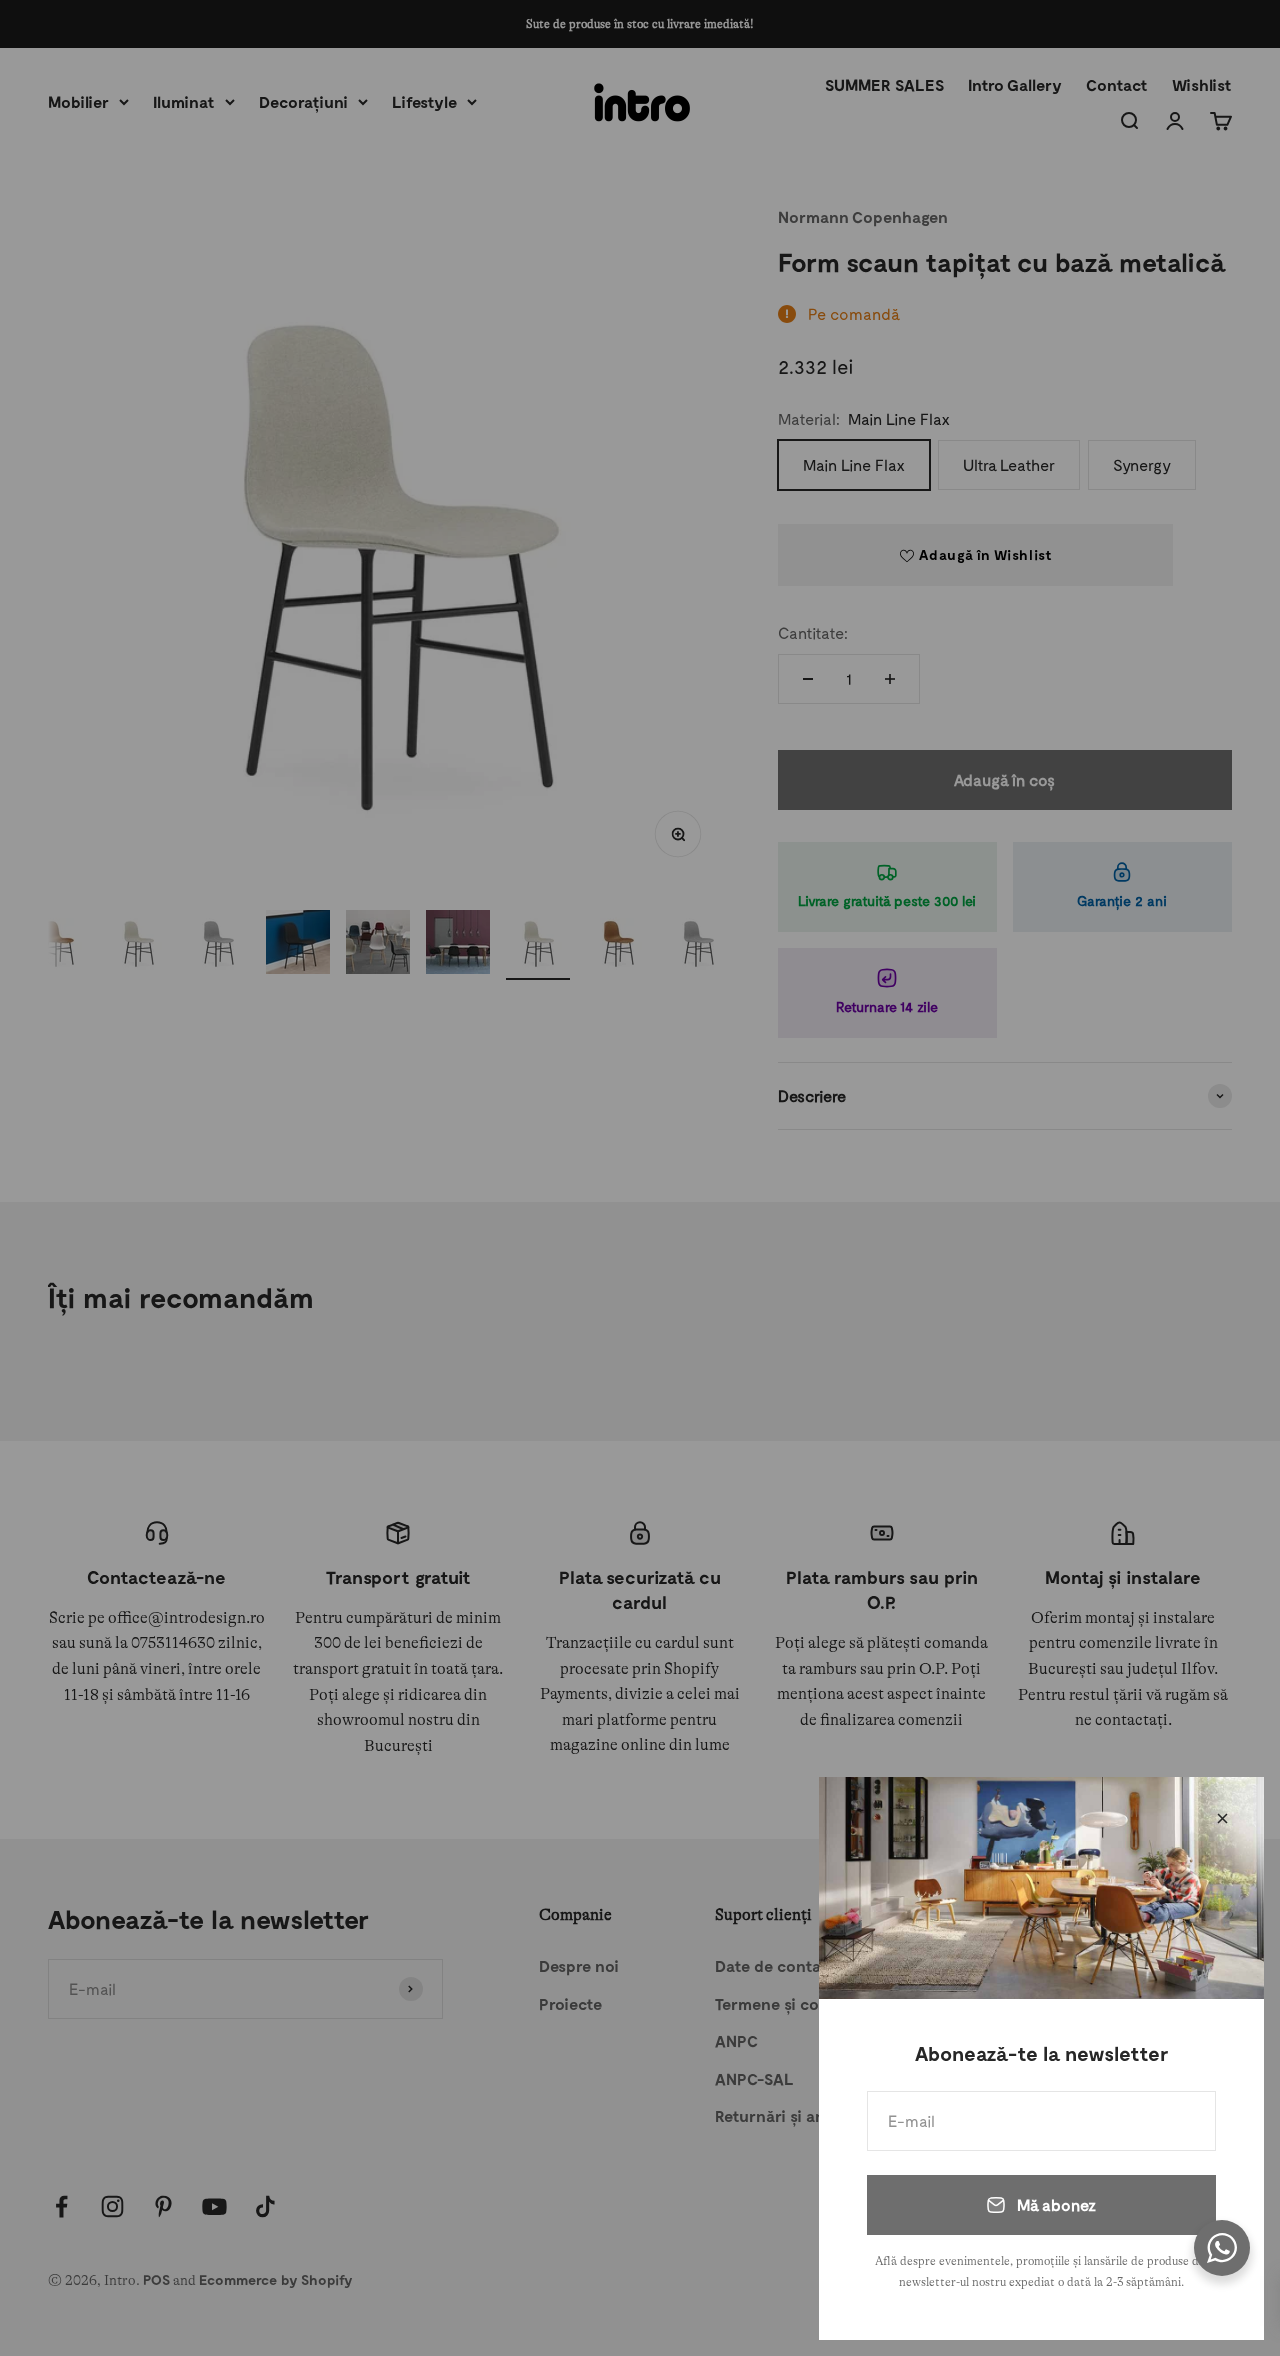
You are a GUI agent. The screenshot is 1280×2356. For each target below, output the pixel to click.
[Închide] (1222, 1818)
